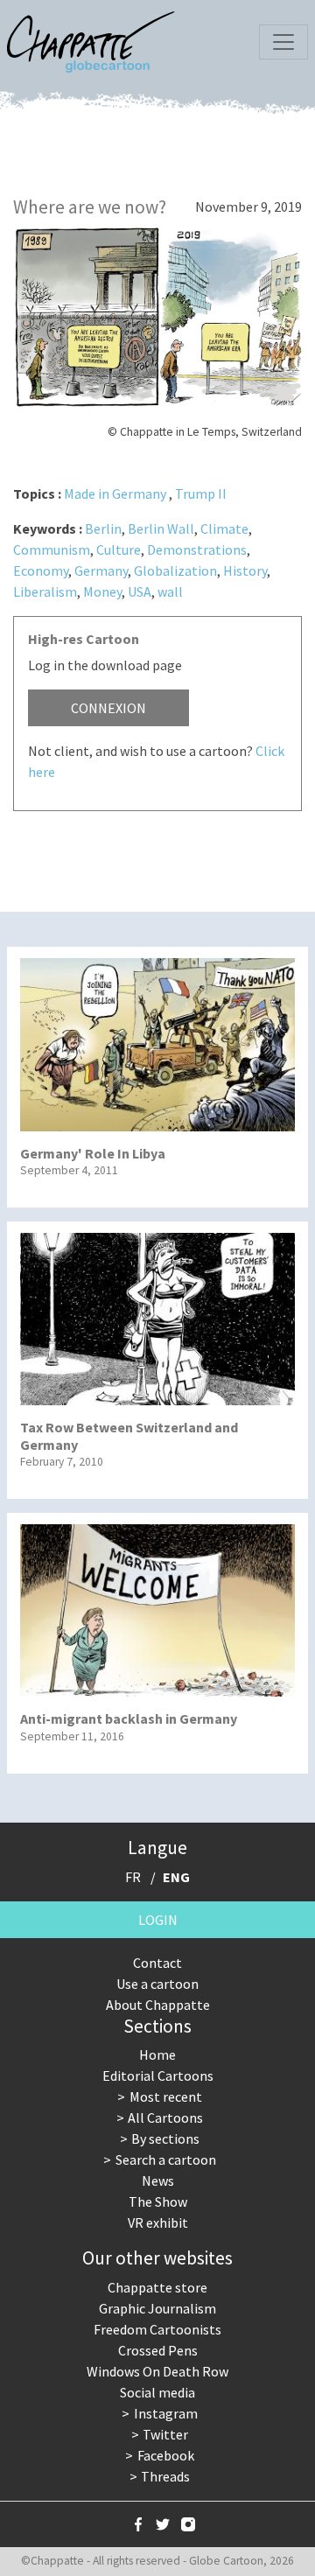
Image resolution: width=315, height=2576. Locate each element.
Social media (157, 2392)
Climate (224, 528)
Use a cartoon (157, 1984)
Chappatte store (157, 2287)
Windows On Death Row (157, 2371)
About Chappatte (158, 2005)
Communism (52, 549)
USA (140, 591)
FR (133, 1877)
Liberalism (45, 591)
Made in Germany (115, 493)
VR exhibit (158, 2222)
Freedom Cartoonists (157, 2329)
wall (170, 591)
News (158, 2180)
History (245, 570)
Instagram (166, 2413)
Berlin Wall (161, 528)
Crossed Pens (158, 2350)
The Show (158, 2201)
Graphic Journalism (157, 2308)
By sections (165, 2138)
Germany (101, 570)
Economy (41, 570)
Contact (157, 1963)
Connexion (108, 708)
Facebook (166, 2455)
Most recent (166, 2096)
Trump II (201, 493)
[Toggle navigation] (283, 42)
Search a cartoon (166, 2159)
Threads (165, 2476)
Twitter (165, 2434)
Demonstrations (197, 549)
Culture (119, 549)
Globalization (175, 570)
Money (102, 591)
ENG (176, 1877)
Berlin (103, 528)
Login (158, 1920)
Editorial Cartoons (158, 2075)
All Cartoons (165, 2117)
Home (157, 2054)
